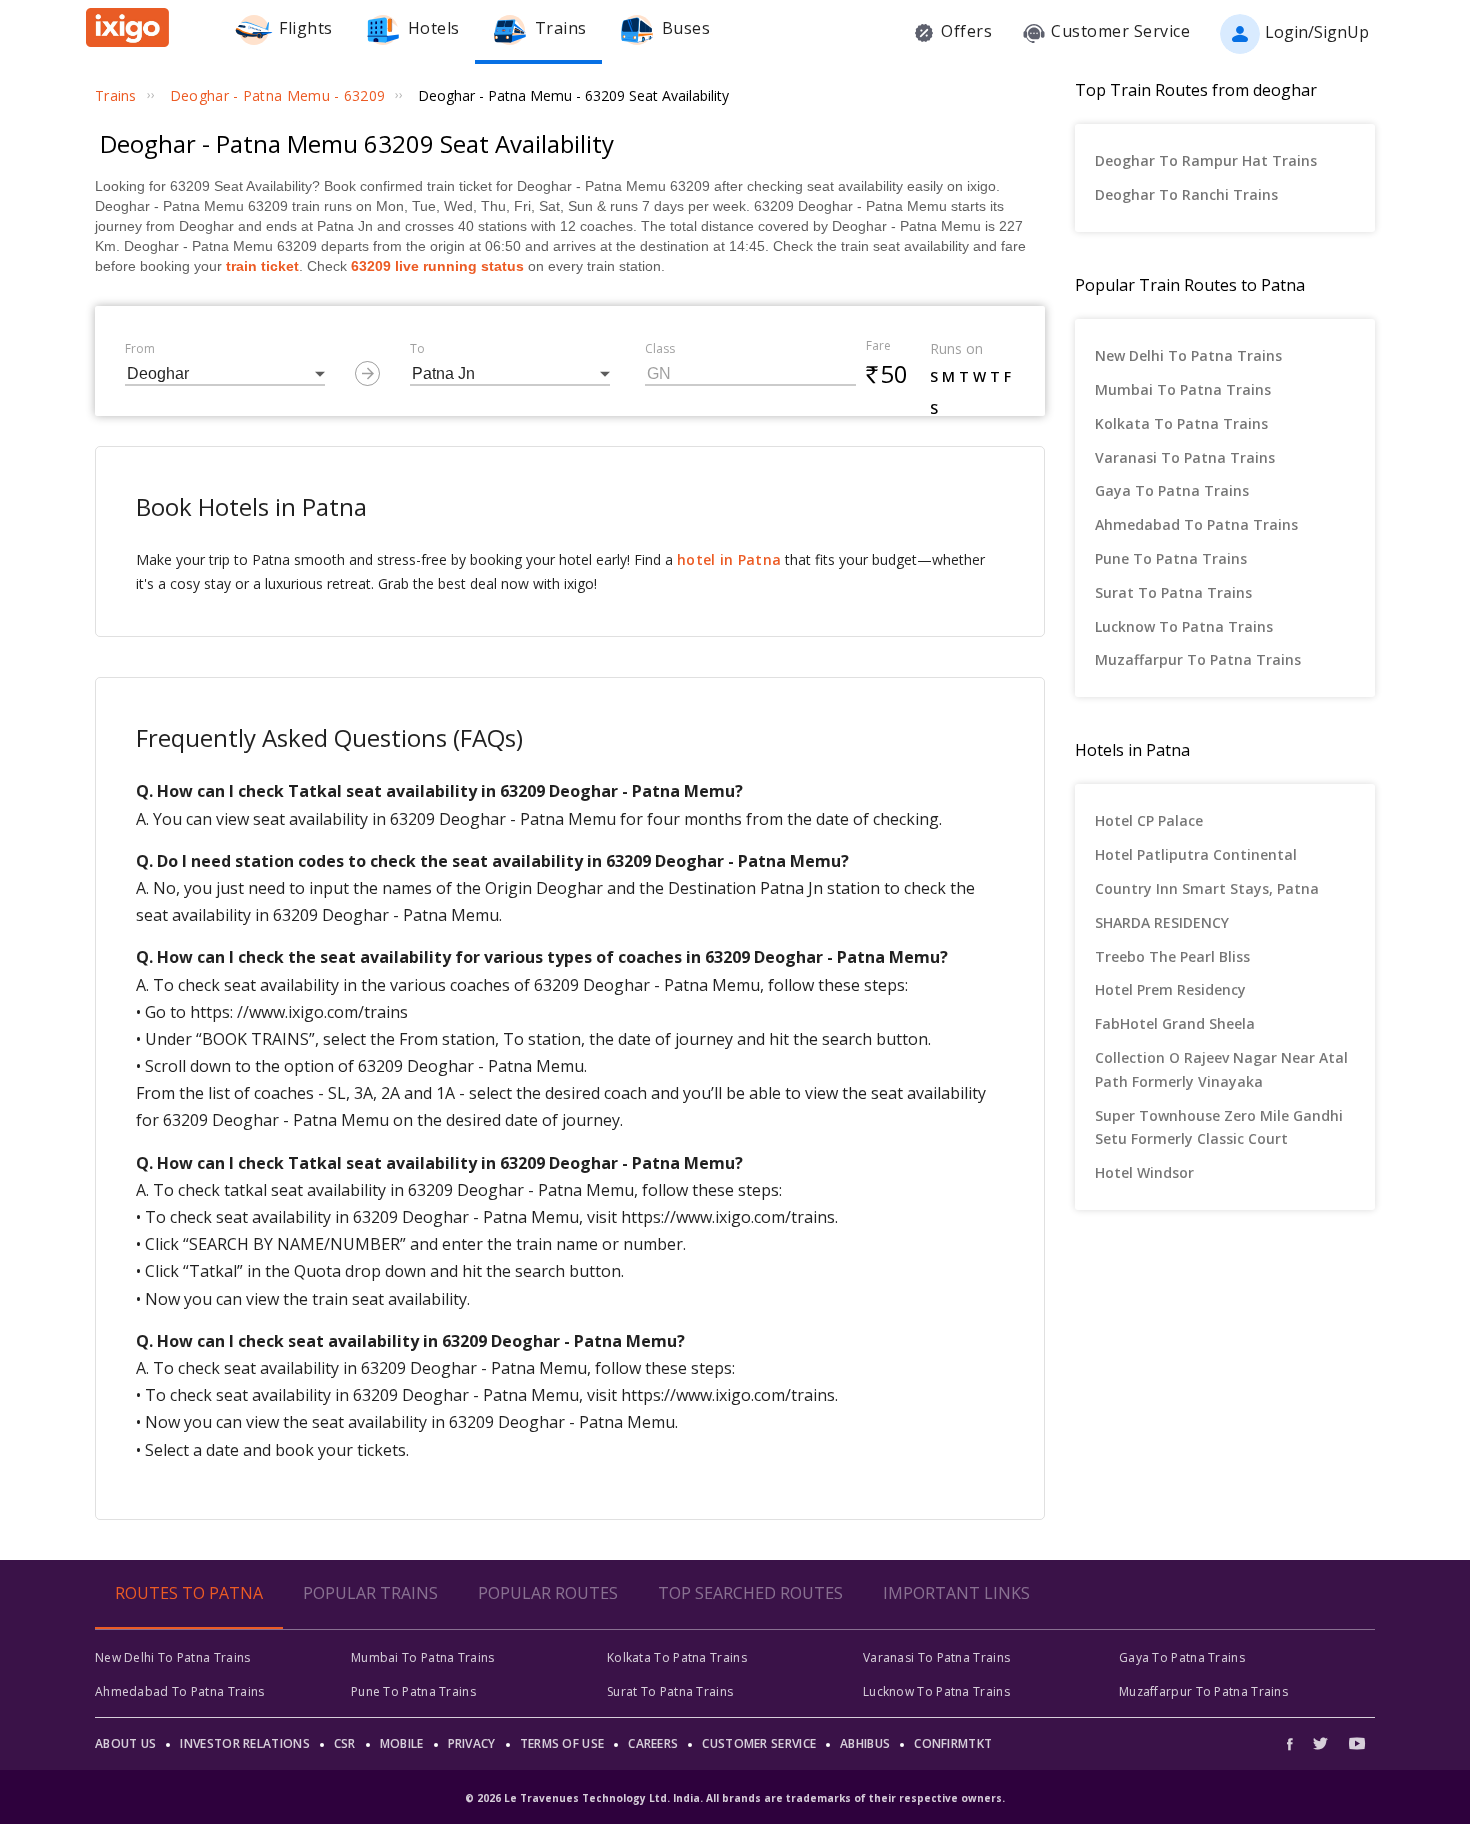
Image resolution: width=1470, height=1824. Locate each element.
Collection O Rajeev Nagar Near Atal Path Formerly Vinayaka (1221, 1069)
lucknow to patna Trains (1184, 626)
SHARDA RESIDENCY (1162, 922)
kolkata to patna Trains (1181, 423)
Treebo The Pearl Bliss (1172, 956)
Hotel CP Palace (1149, 820)
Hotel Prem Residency (1170, 989)
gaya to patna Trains (1172, 490)
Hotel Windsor (1144, 1172)
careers (653, 1743)
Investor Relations (244, 1743)
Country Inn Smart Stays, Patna (1207, 888)
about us (125, 1743)
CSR (345, 1743)
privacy (472, 1743)
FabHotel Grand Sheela (1175, 1023)
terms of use (562, 1743)
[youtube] (1357, 1743)
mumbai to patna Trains (1183, 389)
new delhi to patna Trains (1188, 355)
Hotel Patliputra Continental (1196, 854)
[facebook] (1295, 1743)
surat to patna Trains (1173, 592)
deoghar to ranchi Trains (1186, 194)
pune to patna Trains (1171, 558)
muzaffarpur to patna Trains (1198, 659)
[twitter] (1320, 1743)
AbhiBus (865, 1743)
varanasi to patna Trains (1185, 457)
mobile (402, 1743)
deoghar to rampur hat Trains (1206, 160)
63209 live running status (437, 266)
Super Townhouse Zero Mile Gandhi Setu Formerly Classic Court (1219, 1127)
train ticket (262, 266)
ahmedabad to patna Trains (1196, 524)
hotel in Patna (729, 559)
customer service (759, 1743)
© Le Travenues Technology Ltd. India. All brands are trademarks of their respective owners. (735, 1798)
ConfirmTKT (953, 1743)
